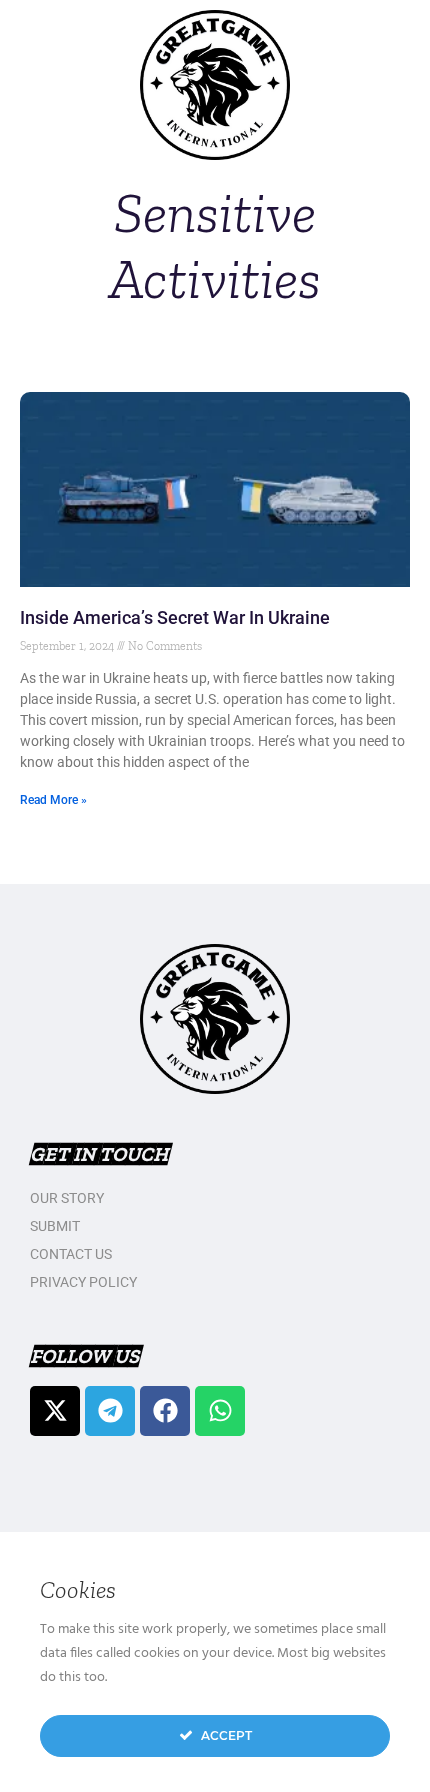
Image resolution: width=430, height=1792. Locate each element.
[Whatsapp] (220, 1411)
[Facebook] (165, 1411)
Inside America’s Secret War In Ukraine (175, 617)
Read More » (53, 800)
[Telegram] (110, 1411)
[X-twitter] (55, 1411)
